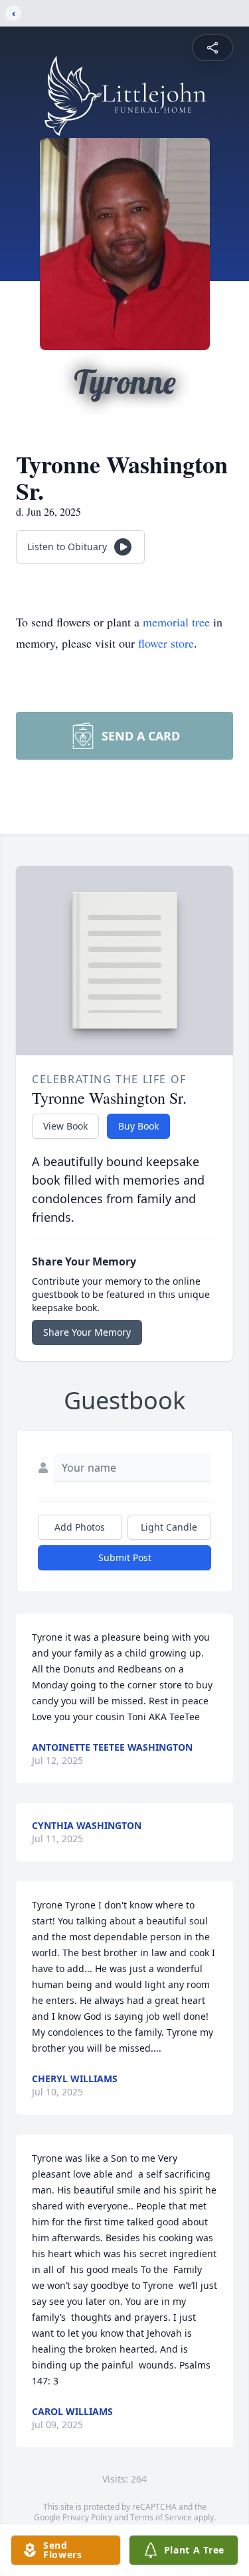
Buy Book (138, 1126)
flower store (166, 643)
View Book (65, 1126)
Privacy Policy (87, 2517)
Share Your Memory (87, 1332)
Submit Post (125, 1557)
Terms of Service (161, 2517)
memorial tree (176, 622)
